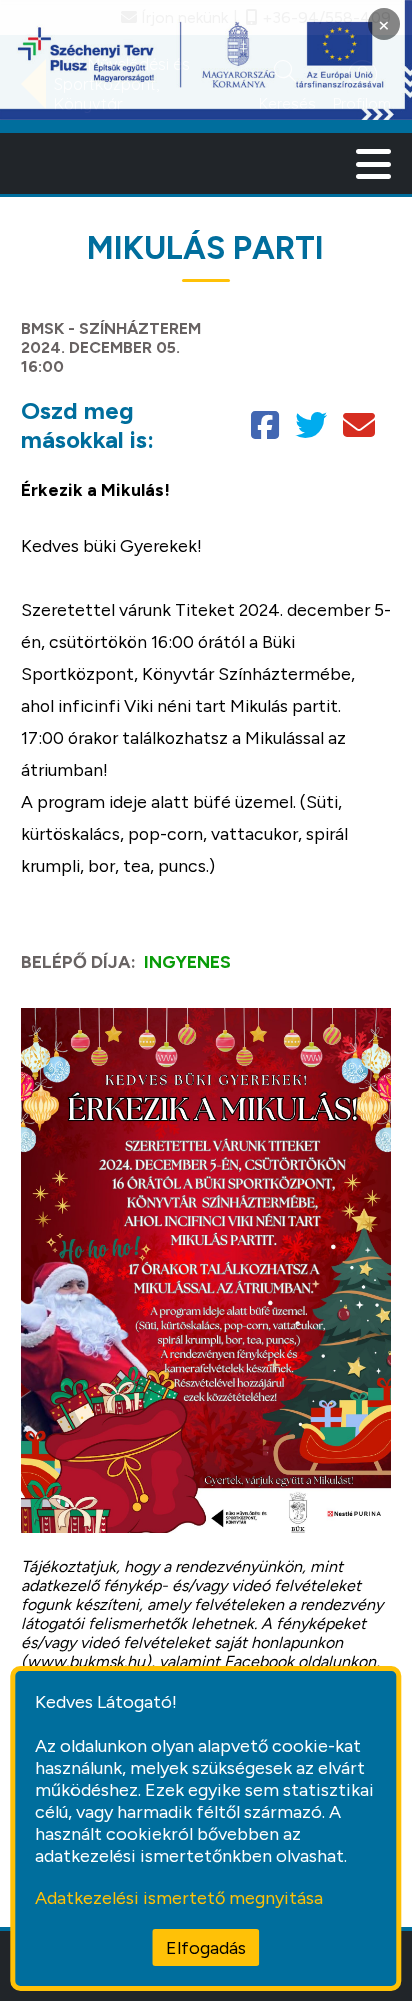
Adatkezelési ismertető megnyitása (179, 1898)
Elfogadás (206, 1948)
